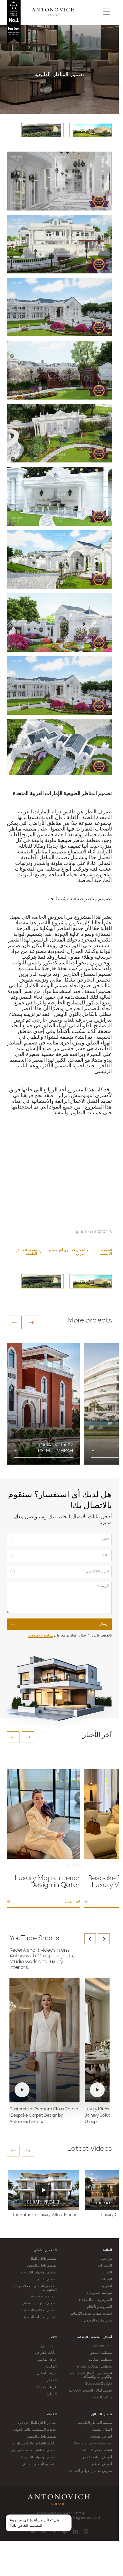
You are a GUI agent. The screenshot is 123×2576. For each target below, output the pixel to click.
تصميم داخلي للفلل (43, 2259)
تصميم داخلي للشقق (42, 2266)
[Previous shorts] (90, 1939)
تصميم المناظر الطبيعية (95, 2423)
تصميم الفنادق (46, 2279)
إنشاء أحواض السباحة (97, 2450)
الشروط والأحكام (99, 2307)
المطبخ (51, 2394)
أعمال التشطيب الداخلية (95, 2337)
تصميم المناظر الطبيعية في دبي (34, 2450)
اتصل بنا (106, 2286)
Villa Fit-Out (102, 2346)
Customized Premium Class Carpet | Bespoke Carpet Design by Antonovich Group (44, 2116)
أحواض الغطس (101, 2464)
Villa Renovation (44, 2297)
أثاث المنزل (48, 2346)
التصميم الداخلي (45, 2250)
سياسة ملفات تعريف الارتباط (91, 2314)
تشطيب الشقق (101, 2353)
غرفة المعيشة (46, 2387)
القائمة (107, 2250)
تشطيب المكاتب (100, 2360)
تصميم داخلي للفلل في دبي (37, 2423)
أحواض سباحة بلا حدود (96, 2457)
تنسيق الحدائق (102, 2414)
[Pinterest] (86, 2531)
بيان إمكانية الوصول (98, 2321)
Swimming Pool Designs (93, 2444)
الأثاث (53, 2337)
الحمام (52, 2380)
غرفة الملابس (47, 2360)
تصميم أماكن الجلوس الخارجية (90, 2391)
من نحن (106, 2259)
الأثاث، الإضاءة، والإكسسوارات (34, 2444)
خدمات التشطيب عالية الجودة (35, 2430)
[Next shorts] (104, 1939)
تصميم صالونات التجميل (39, 2303)
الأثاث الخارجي (46, 2353)
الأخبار (107, 2273)
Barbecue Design (99, 2384)
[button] (14, 1322)
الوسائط (106, 2279)
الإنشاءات (105, 2266)
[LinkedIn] (75, 2531)
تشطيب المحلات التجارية (94, 2367)
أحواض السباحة (101, 2437)
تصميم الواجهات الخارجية (39, 2273)
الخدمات (51, 2414)
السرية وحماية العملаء (95, 2300)
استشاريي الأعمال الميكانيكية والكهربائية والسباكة (91, 2375)
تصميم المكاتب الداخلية (40, 2310)
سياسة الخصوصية (41, 1636)
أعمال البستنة (102, 2430)
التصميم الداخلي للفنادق (39, 2464)
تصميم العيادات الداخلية (40, 2317)
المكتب (51, 2367)
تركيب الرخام (102, 2398)
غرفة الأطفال (47, 2374)
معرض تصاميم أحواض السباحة (90, 2471)
